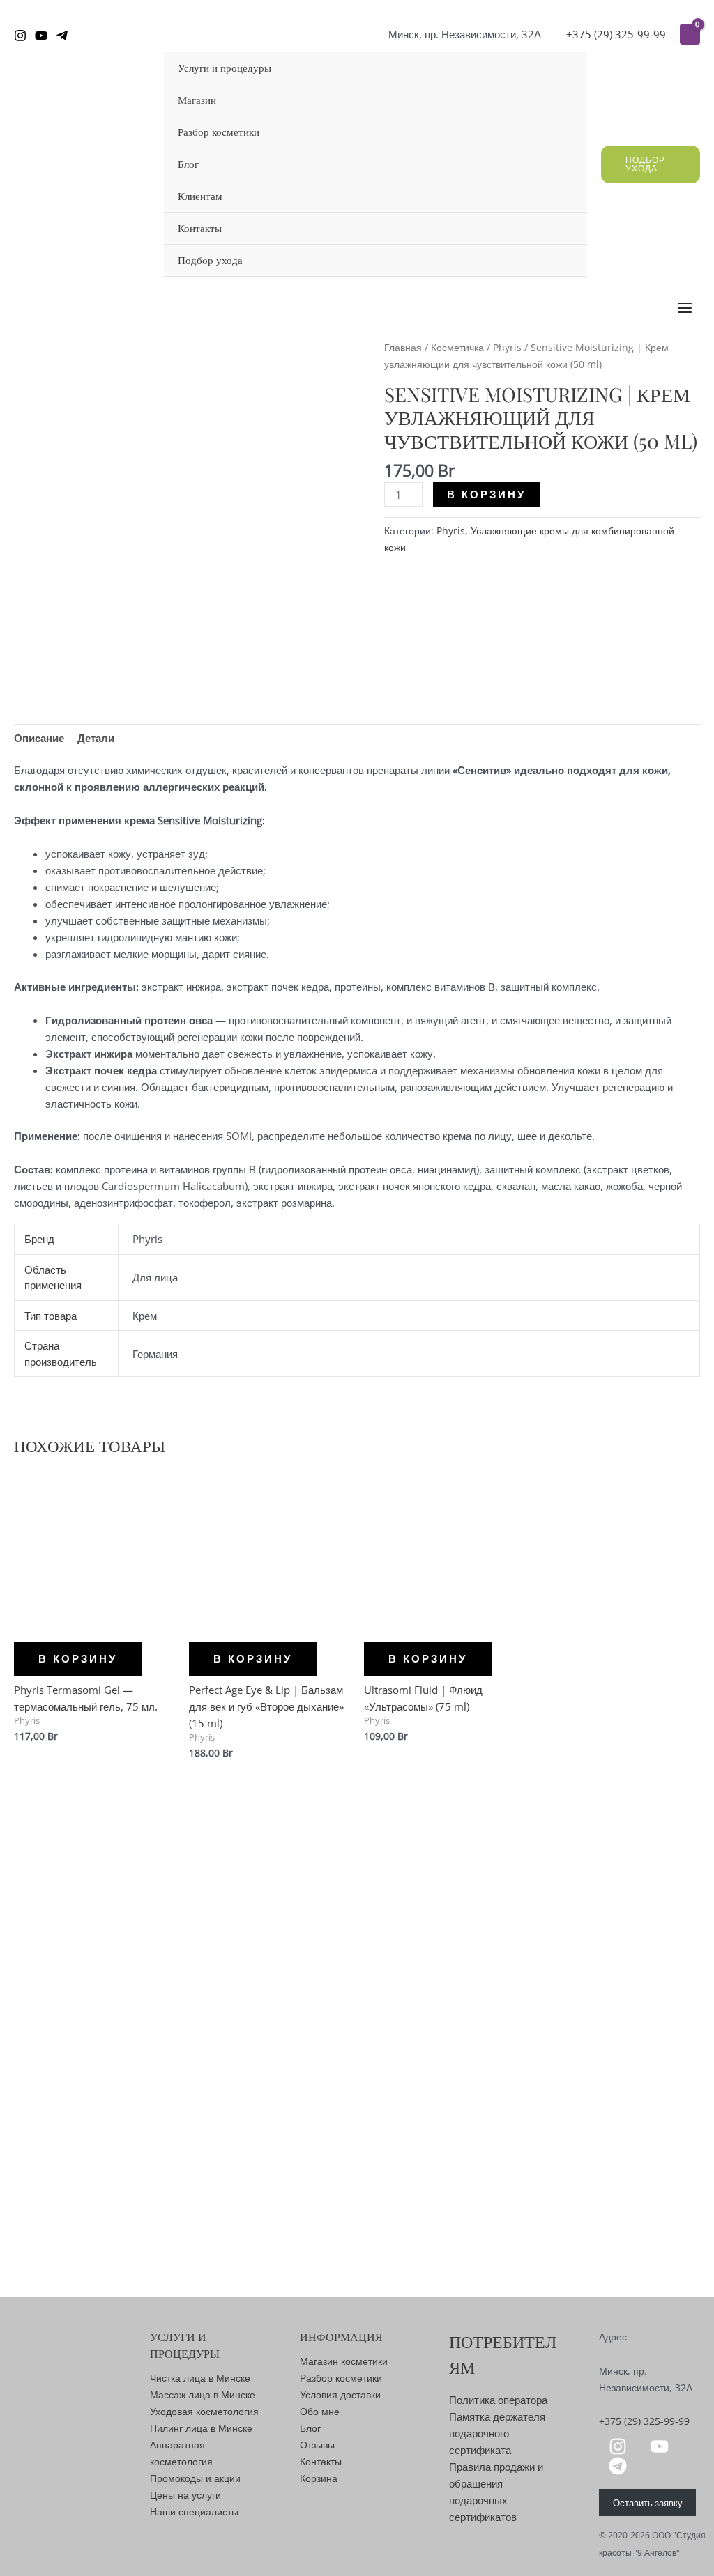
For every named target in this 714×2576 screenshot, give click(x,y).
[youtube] (662, 2446)
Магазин (197, 100)
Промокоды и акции (195, 2478)
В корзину (486, 494)
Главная (403, 347)
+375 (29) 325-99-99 (616, 34)
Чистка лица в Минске (200, 2378)
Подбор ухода (210, 260)
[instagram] (620, 2446)
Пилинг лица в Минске (201, 2428)
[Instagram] (20, 36)
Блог (188, 164)
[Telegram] (62, 36)
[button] (651, 164)
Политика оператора (498, 2400)
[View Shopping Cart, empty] (690, 34)
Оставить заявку (648, 2502)
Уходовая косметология (204, 2411)
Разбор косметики (219, 132)
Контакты (200, 228)
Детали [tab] (96, 738)
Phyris (507, 347)
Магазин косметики (344, 2361)
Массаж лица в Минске (203, 2394)
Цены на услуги (185, 2495)
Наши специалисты (194, 2512)
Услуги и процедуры (225, 68)
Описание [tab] (39, 738)
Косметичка (457, 347)
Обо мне (320, 2411)
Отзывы (317, 2445)
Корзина (319, 2478)
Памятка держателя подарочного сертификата (497, 2433)
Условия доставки (340, 2394)
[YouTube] (41, 36)
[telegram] (620, 2466)
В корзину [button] (78, 1659)
